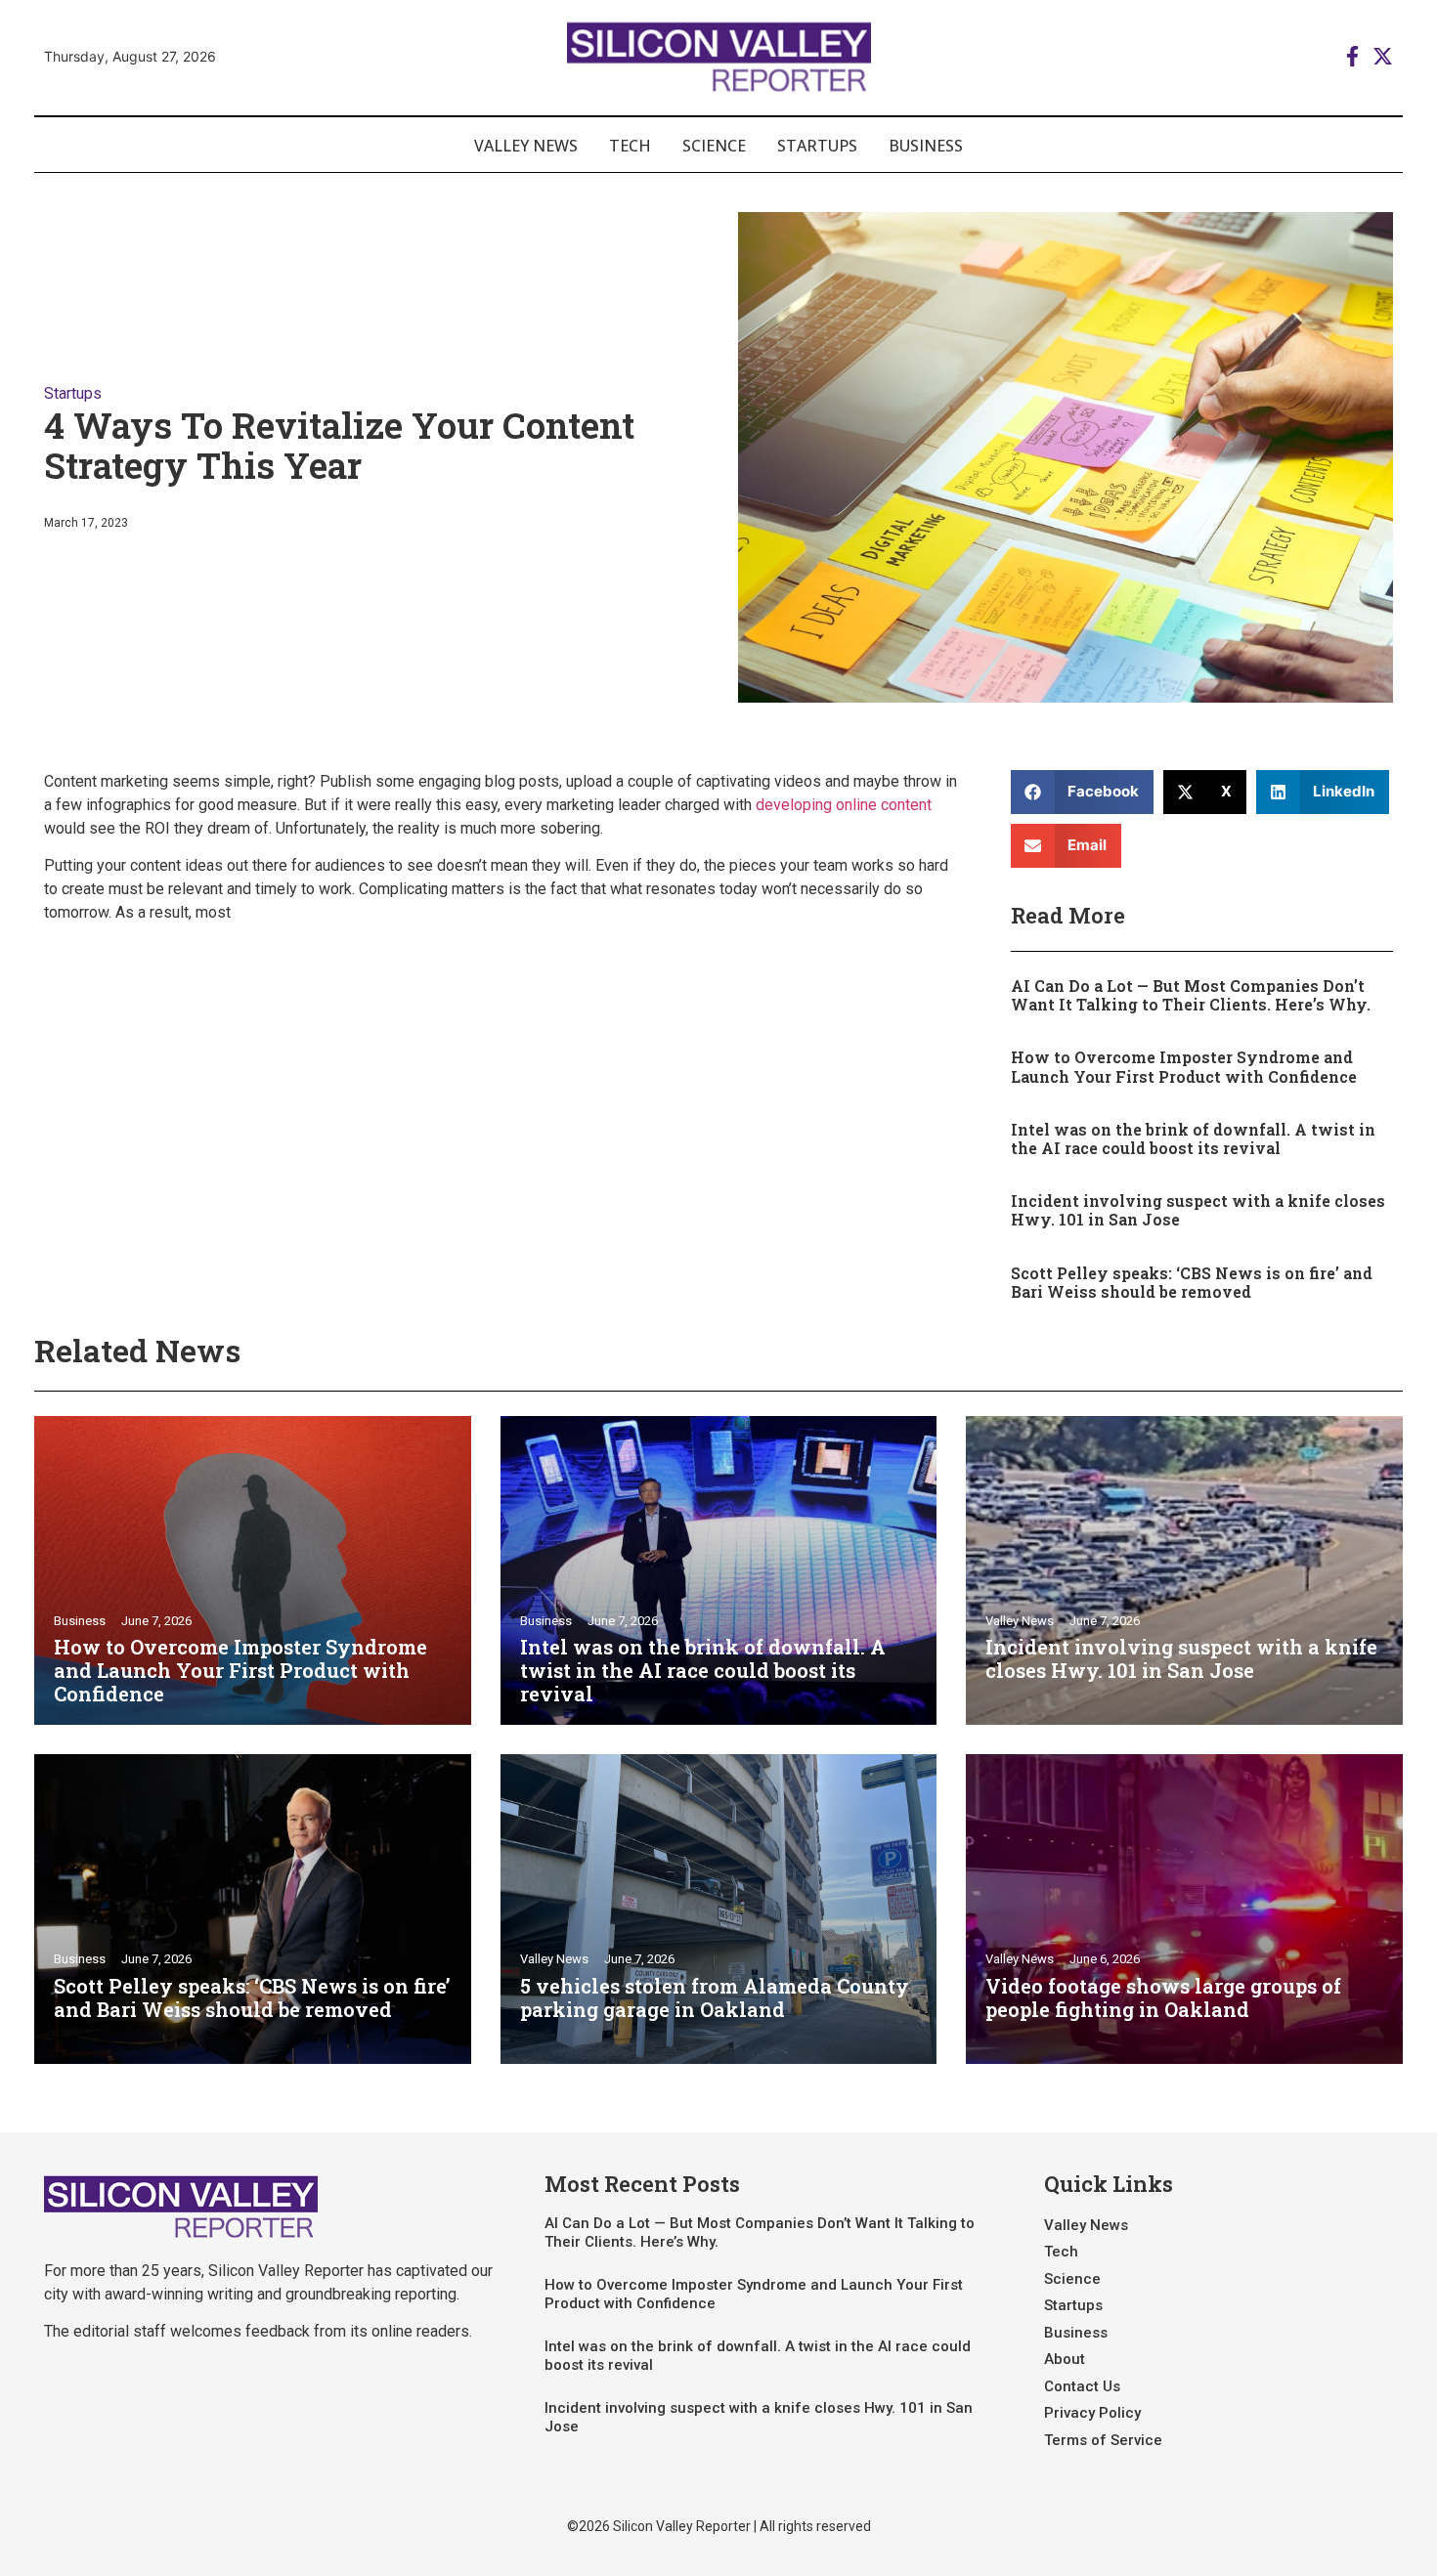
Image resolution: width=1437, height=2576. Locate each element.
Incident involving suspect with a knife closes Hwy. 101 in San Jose (1198, 1210)
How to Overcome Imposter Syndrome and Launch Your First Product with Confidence (1184, 1066)
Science (714, 146)
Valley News (526, 146)
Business (926, 146)
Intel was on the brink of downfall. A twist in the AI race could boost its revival (1193, 1138)
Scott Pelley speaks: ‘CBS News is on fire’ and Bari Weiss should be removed (1192, 1282)
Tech (630, 146)
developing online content (844, 805)
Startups (817, 146)
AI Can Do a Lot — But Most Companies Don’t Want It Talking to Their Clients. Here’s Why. (1191, 995)
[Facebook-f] (1352, 56)
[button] (1083, 792)
